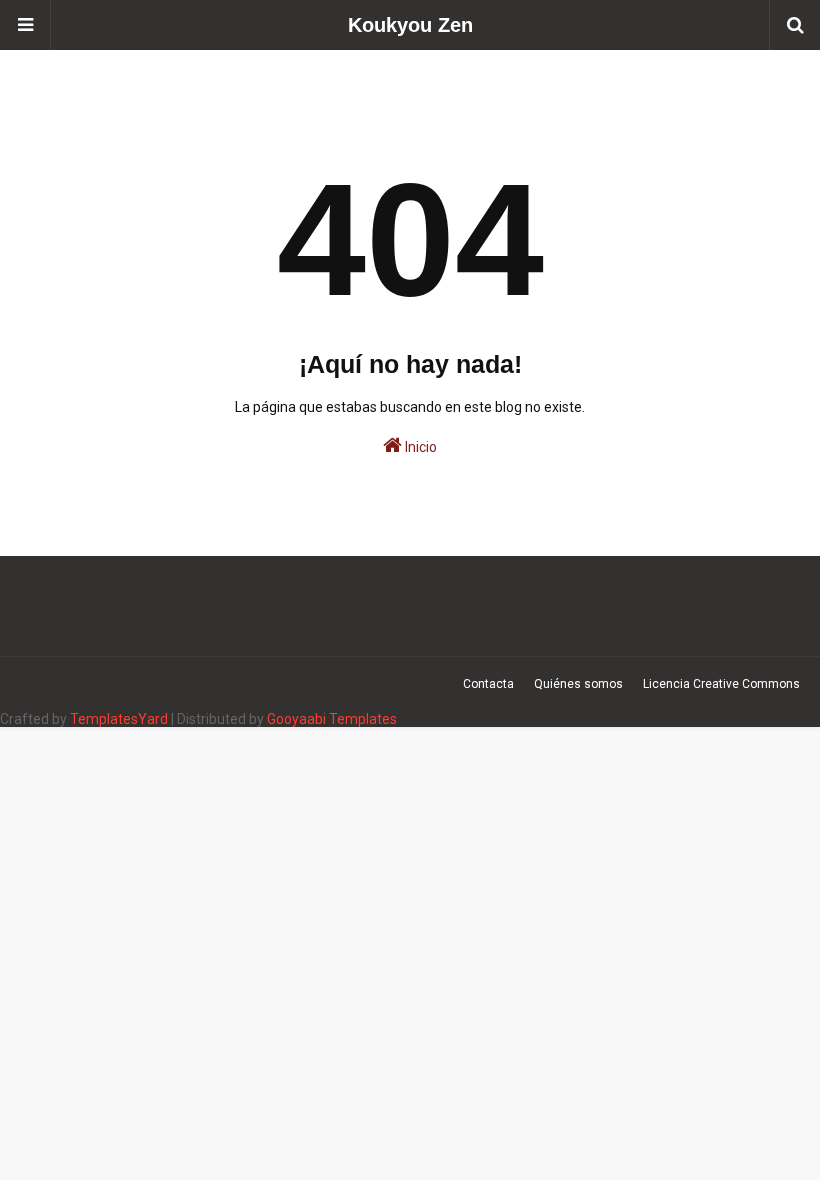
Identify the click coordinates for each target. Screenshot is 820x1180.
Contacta (488, 684)
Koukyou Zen (410, 25)
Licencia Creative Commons (721, 684)
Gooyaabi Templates (332, 719)
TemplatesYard (119, 719)
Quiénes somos (578, 684)
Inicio (419, 447)
